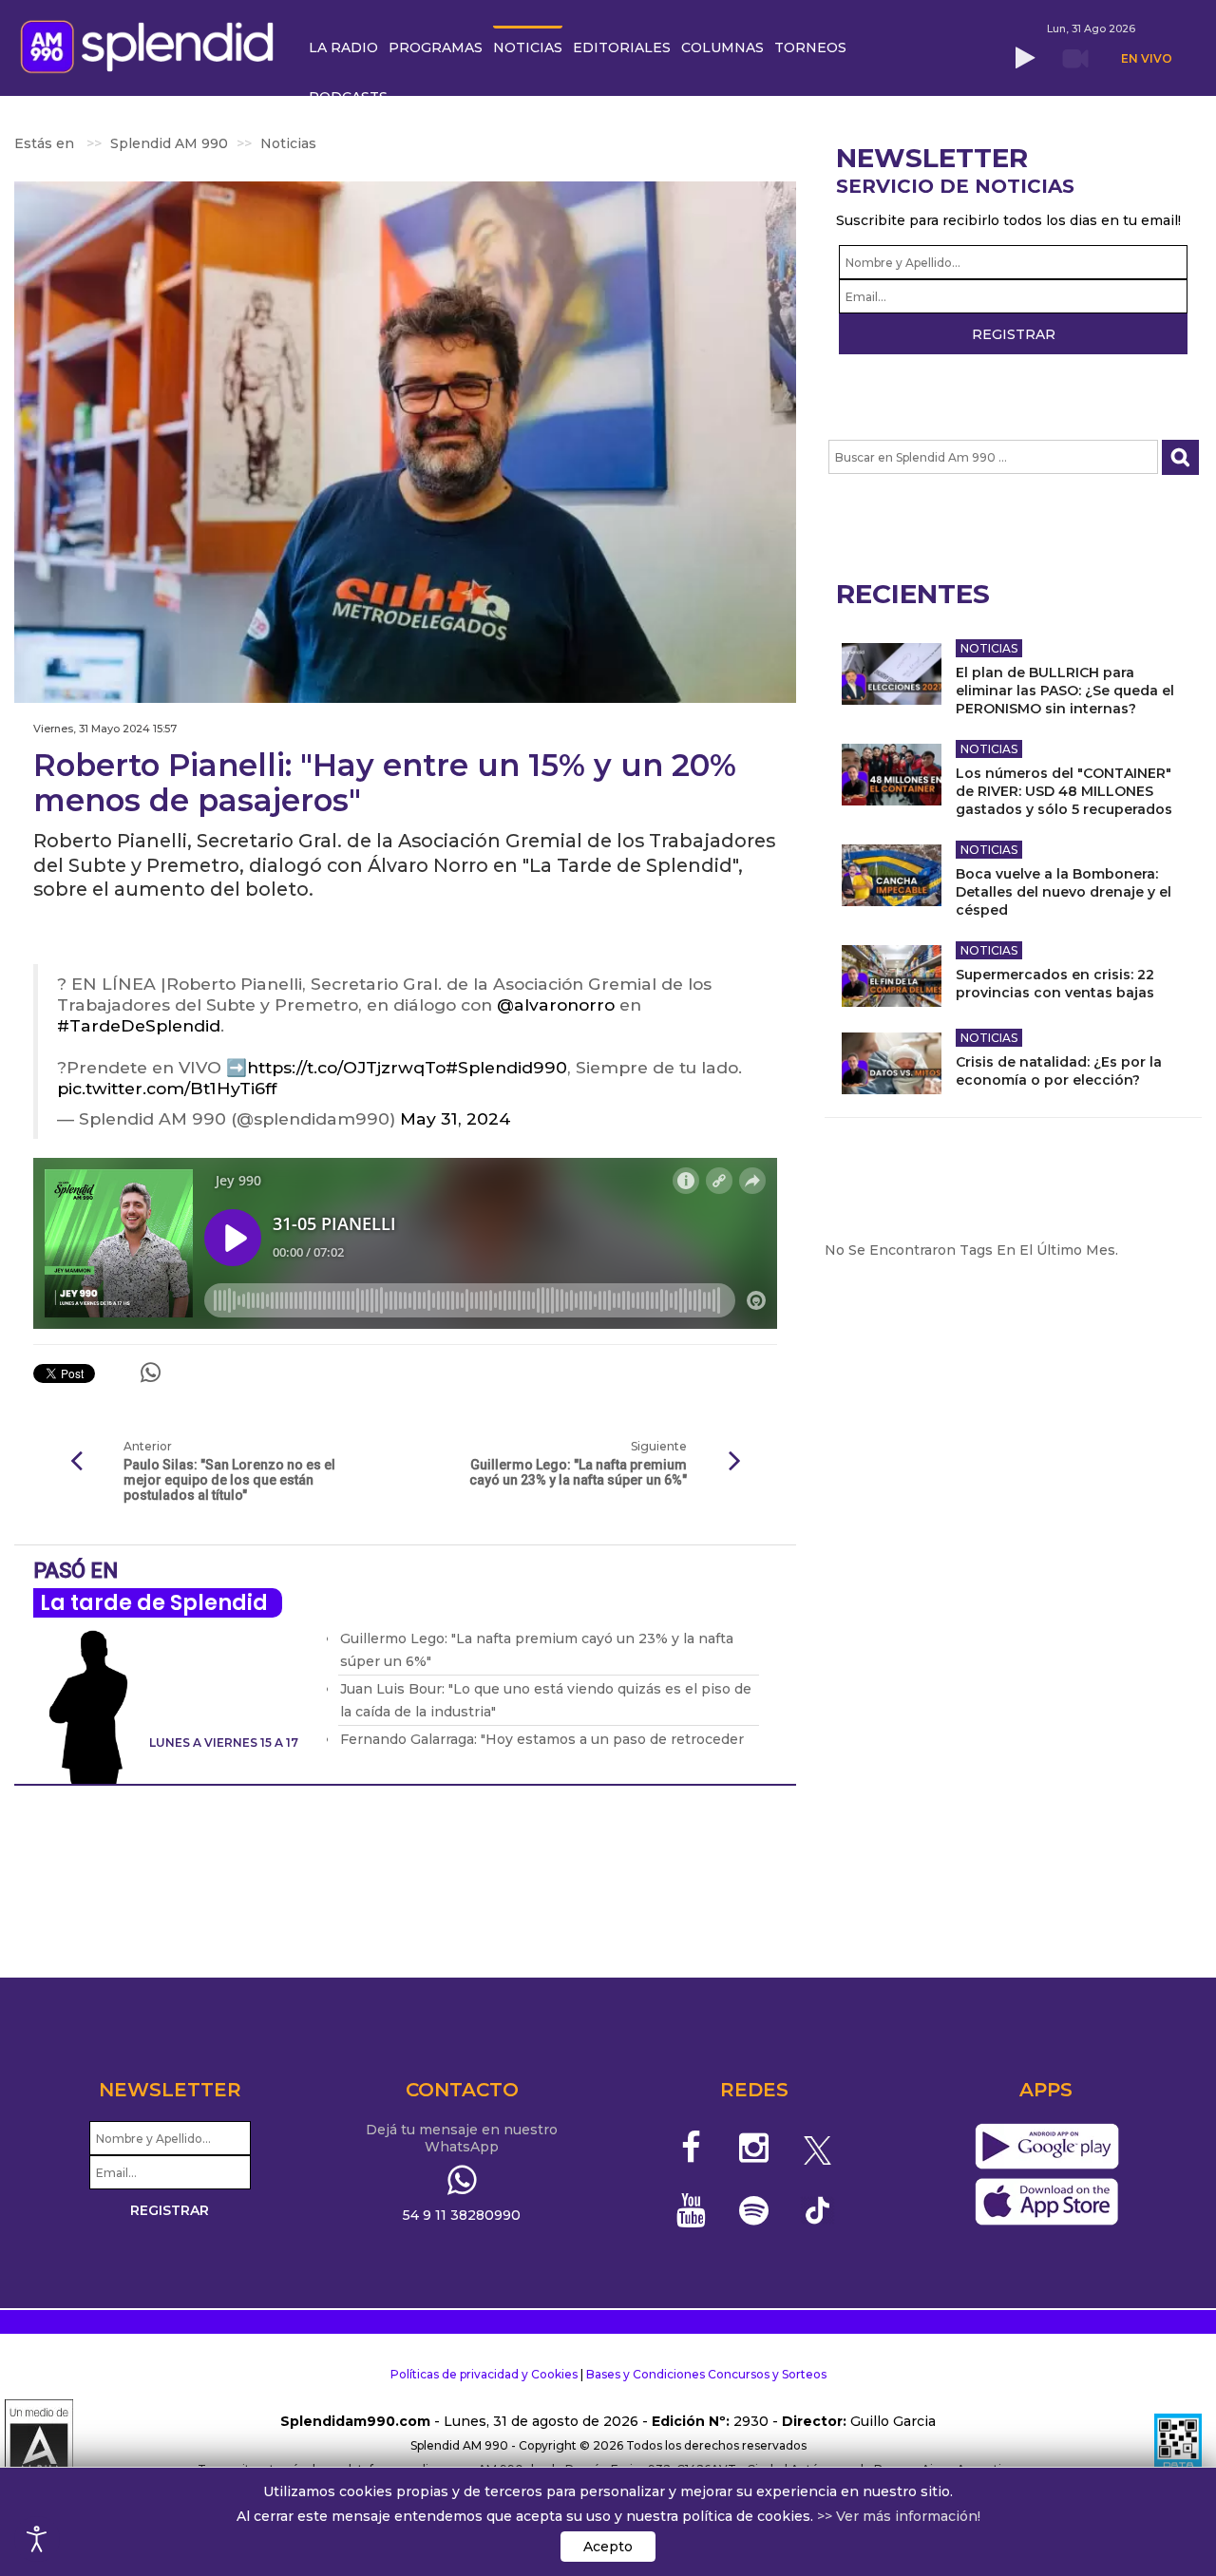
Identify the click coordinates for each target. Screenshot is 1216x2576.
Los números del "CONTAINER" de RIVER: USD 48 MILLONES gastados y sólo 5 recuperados (1064, 791)
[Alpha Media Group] (39, 2446)
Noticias (989, 648)
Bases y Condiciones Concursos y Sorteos (706, 2374)
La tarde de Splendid (154, 1603)
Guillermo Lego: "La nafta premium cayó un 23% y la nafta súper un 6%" (578, 1472)
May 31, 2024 (455, 1118)
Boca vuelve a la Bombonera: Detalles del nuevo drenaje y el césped (1064, 892)
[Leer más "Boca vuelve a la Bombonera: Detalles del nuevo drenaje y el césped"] (892, 875)
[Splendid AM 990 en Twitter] (817, 2148)
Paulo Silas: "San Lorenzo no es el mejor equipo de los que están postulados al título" (229, 1480)
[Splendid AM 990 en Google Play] (1046, 2148)
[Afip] (1178, 2446)
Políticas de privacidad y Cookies (484, 2374)
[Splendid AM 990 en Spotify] (754, 2210)
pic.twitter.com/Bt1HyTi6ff (167, 1088)
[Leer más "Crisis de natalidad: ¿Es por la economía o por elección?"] (892, 1063)
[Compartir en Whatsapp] (151, 1373)
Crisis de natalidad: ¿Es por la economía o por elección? (1059, 1071)
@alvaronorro (556, 1004)
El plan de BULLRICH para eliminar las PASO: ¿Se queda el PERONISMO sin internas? (1065, 691)
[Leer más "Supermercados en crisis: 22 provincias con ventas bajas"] (892, 976)
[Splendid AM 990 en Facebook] (691, 2148)
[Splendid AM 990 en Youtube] (691, 2210)
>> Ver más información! (899, 2516)
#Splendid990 (506, 1067)
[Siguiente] (734, 1462)
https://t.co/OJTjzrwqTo (346, 1067)
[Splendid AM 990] (152, 45)
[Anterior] (76, 1462)
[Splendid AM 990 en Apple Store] (1046, 2203)
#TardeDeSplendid (139, 1025)
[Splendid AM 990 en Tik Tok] (817, 2209)
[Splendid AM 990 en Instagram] (754, 2148)
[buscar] (1180, 457)
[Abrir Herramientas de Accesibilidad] (37, 2539)
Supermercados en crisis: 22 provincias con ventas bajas (1055, 984)
